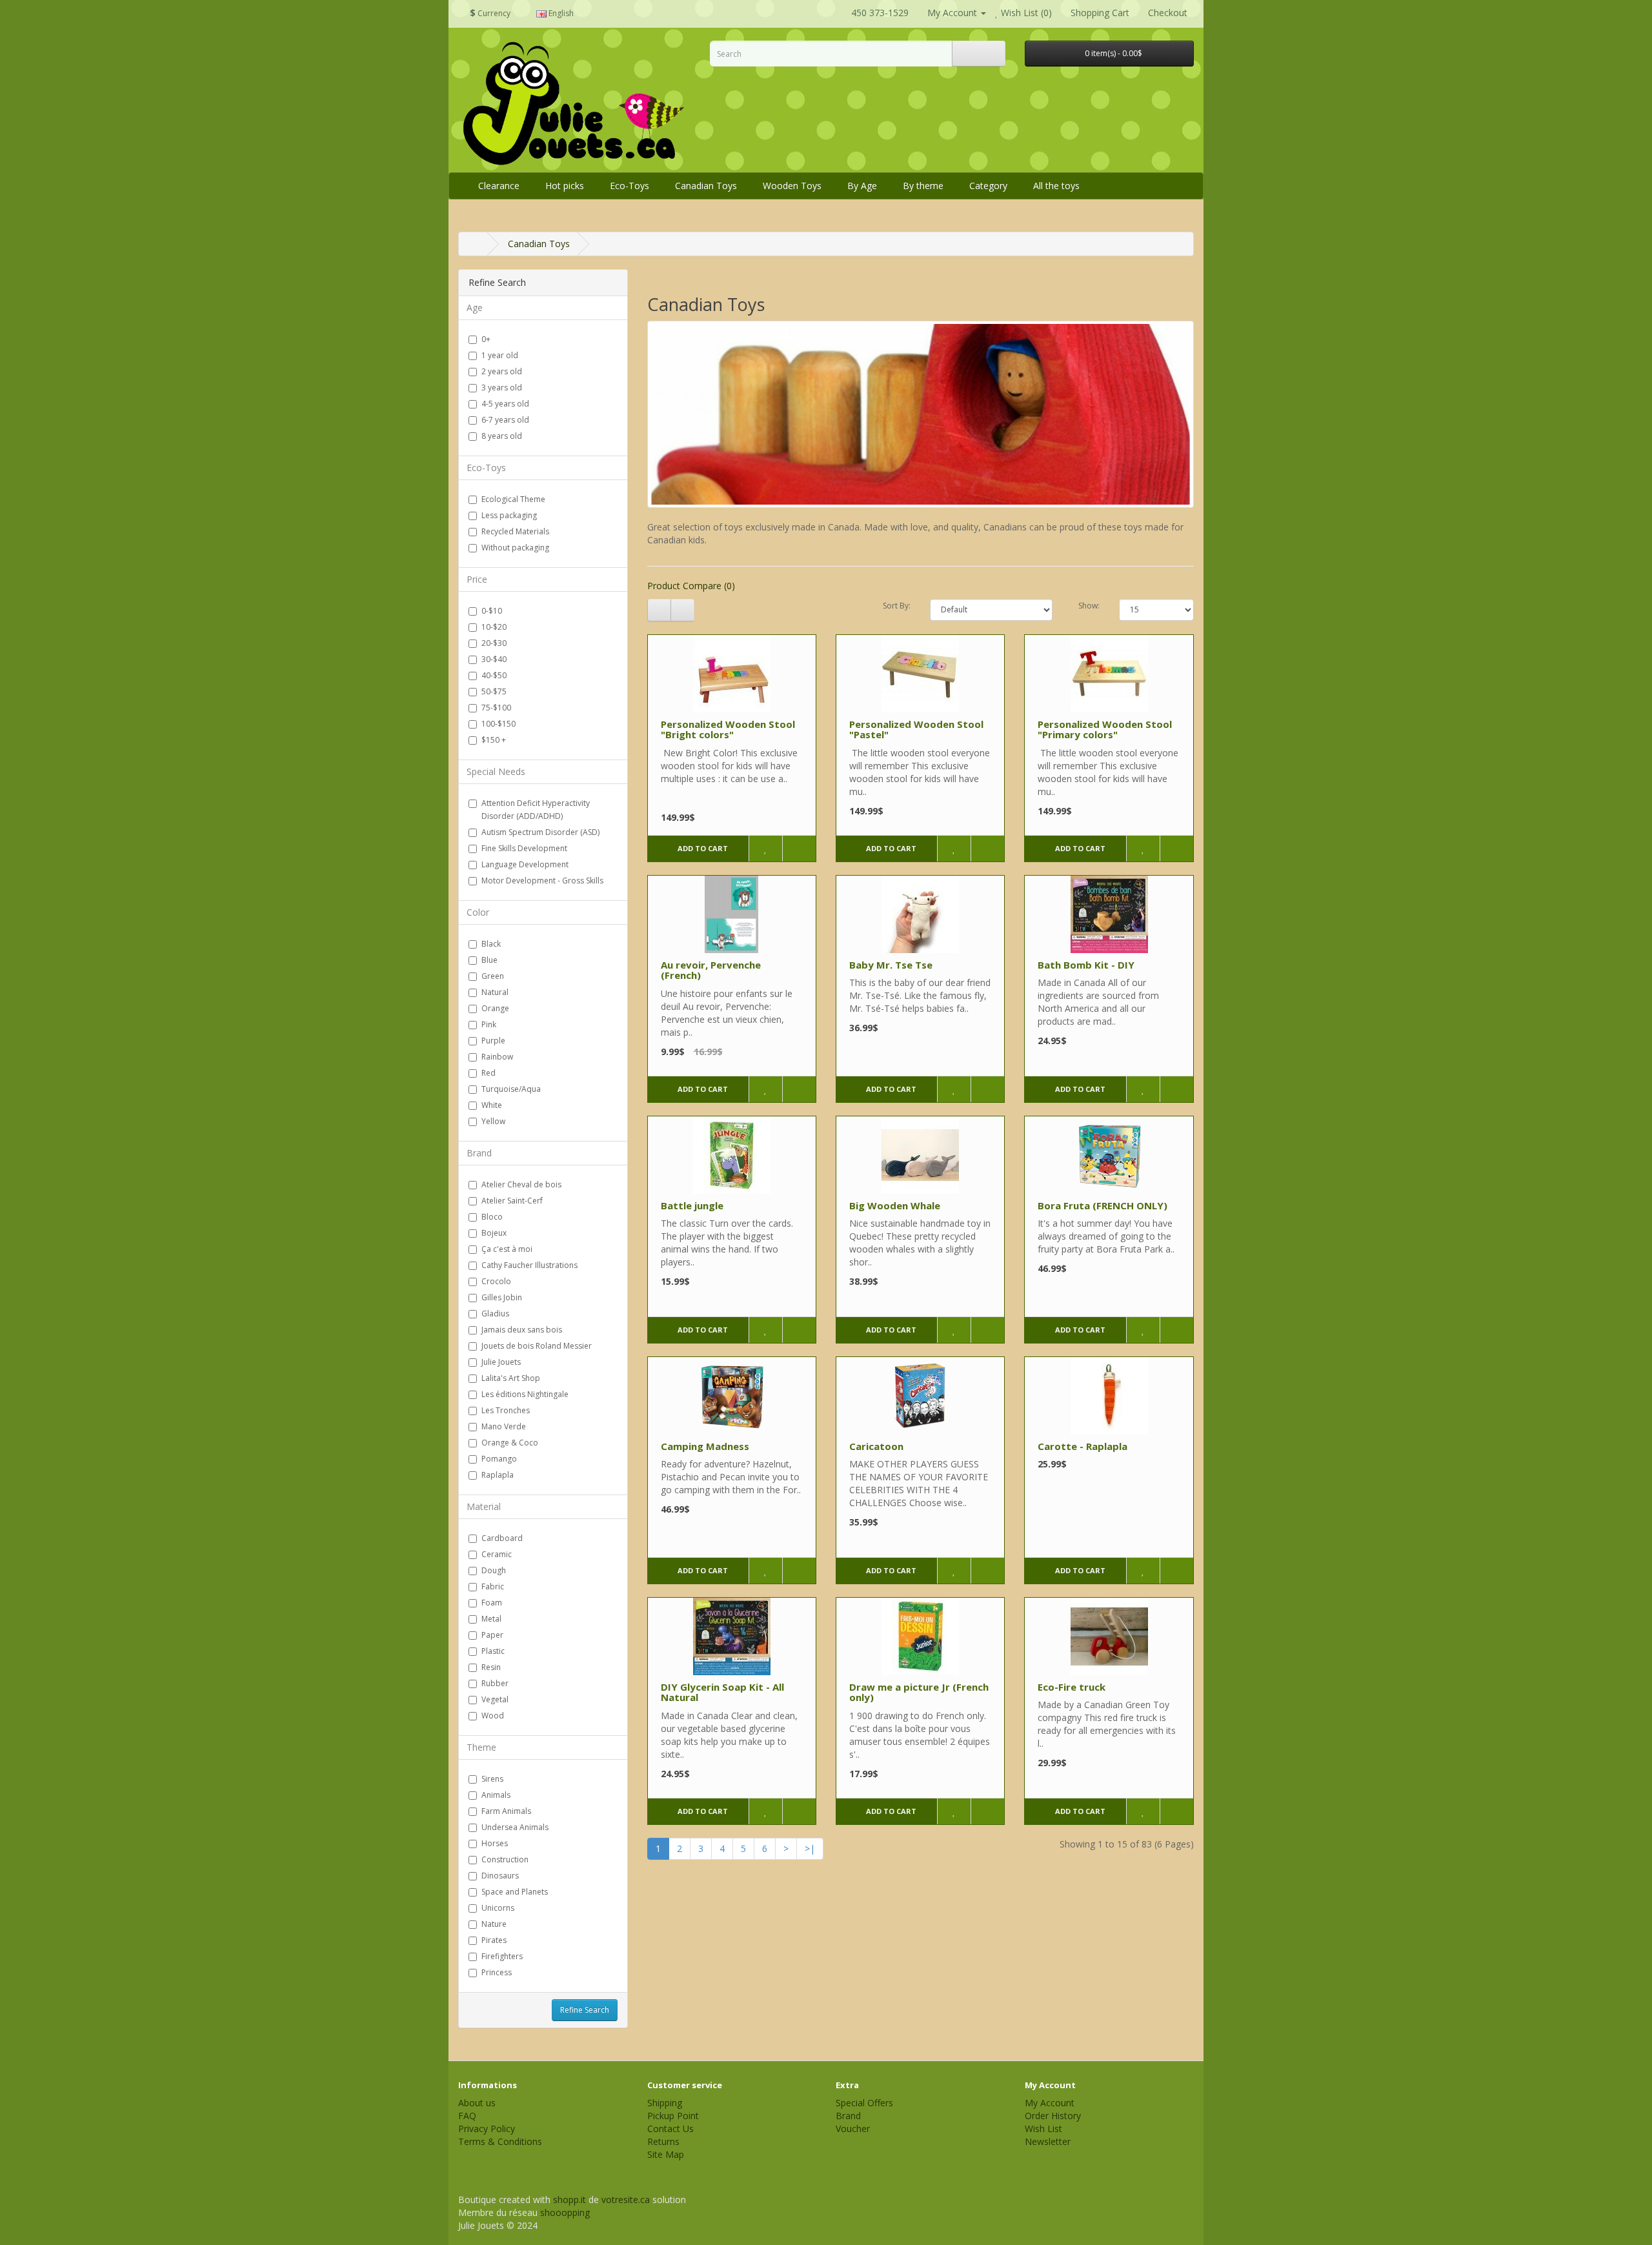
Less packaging (509, 515)
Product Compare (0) (691, 586)
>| (810, 1848)
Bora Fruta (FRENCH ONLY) (1103, 1205)
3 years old (502, 388)
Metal (491, 1619)
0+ (486, 339)
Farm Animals (506, 1811)
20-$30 (494, 643)
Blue (489, 960)
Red (489, 1073)
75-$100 (496, 708)
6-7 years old (505, 420)
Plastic (493, 1651)
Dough (494, 1570)
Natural (495, 992)
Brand (848, 2116)
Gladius (495, 1314)
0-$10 (492, 611)
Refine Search (585, 2010)
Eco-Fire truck (1072, 1687)
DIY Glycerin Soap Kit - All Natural (722, 1692)
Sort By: (897, 606)
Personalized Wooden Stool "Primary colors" (1105, 730)
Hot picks (565, 186)
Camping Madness (705, 1446)
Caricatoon (876, 1446)
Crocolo (496, 1281)
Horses (495, 1843)
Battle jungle (692, 1205)
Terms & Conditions (500, 2141)
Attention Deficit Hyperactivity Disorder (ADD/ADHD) (536, 810)
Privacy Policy (487, 2129)
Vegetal (495, 1699)
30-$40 (494, 659)
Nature (494, 1924)
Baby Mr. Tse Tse (891, 965)
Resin (491, 1667)
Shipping (665, 2103)
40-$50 (494, 675)
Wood (493, 1716)
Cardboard (502, 1538)
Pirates (494, 1940)
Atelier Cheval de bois (521, 1184)
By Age (862, 186)
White (492, 1105)
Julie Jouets (501, 1362)
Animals (496, 1795)
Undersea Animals (515, 1827)
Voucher (853, 2129)
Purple (493, 1041)
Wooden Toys (792, 186)
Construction (505, 1859)
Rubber (495, 1683)
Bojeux (494, 1233)
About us (477, 2103)
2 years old (502, 371)
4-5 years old (505, 404)
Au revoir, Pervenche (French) (711, 970)
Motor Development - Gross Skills (542, 881)
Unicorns (498, 1908)
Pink (489, 1024)
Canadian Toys (706, 186)
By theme (923, 186)
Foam (492, 1603)
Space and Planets (515, 1892)
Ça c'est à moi (507, 1249)
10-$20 (494, 627)
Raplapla (498, 1475)
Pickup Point (673, 2116)
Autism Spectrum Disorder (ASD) (540, 832)
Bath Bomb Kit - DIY (1086, 965)
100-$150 (499, 724)
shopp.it (569, 2200)
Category (988, 186)
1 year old (500, 355)
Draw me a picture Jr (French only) (919, 1692)
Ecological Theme (513, 499)
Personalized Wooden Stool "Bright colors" (728, 730)
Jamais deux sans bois (522, 1330)
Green (493, 976)
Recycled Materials (515, 531)
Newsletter (1048, 2141)
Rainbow (497, 1057)
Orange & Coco (510, 1443)
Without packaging (515, 548)
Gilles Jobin (502, 1297)
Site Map (666, 2154)
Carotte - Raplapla (1083, 1446)
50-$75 (494, 691)
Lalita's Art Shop (511, 1378)
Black (491, 944)
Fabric (493, 1586)
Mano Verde (504, 1426)
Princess (497, 1972)
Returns (663, 2141)
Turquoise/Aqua (511, 1089)
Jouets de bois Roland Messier (537, 1346)
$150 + (494, 740)
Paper (492, 1635)
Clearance (499, 186)
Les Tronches (506, 1410)
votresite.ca (626, 2200)
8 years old (502, 436)
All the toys (1056, 186)
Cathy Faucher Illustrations (529, 1265)
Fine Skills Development (524, 848)
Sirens (492, 1779)
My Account (1050, 2103)
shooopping (565, 2212)
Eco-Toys (630, 186)
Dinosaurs (500, 1876)
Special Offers (864, 2103)
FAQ (467, 2116)
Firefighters (502, 1956)
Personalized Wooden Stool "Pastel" (916, 730)
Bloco (492, 1217)
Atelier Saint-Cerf (512, 1201)
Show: (1089, 606)
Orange (495, 1008)
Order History (1053, 2116)
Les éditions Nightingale (525, 1394)
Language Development (525, 864)
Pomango (499, 1459)
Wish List (1043, 2129)
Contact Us (670, 2129)
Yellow (493, 1121)
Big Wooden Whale (895, 1205)
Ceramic (497, 1554)
